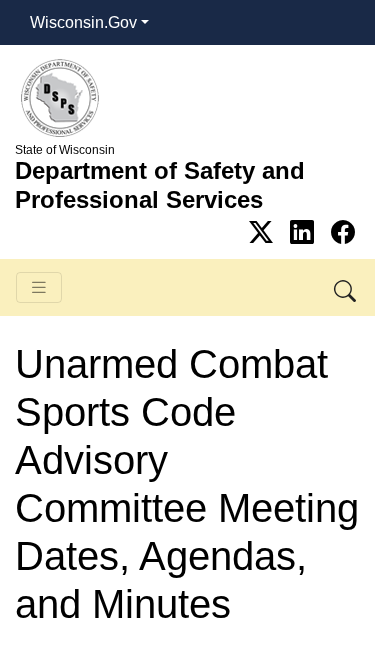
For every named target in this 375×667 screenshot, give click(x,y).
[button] (346, 287)
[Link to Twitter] (264, 232)
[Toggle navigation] (39, 287)
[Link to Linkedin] (305, 232)
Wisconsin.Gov (83, 22)
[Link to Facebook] (343, 232)
